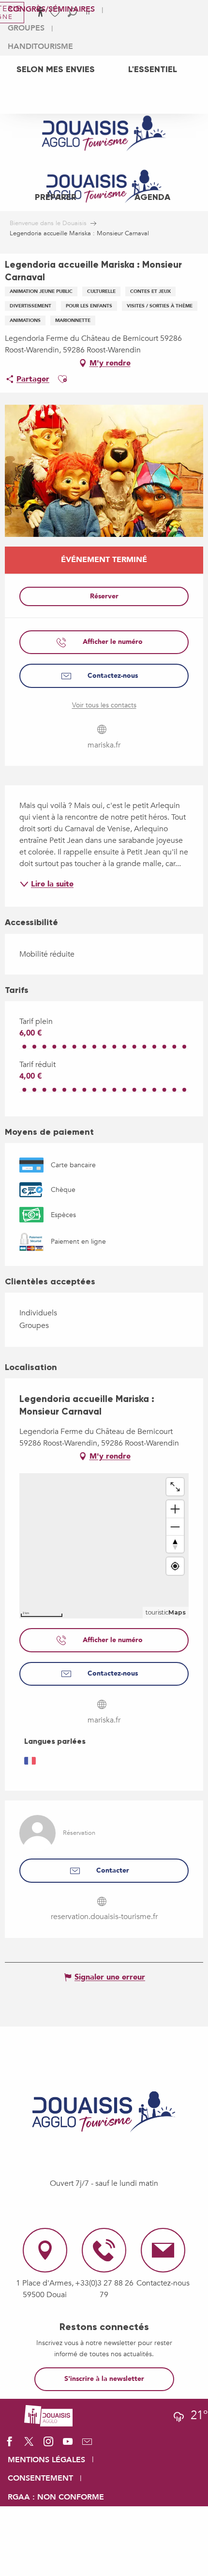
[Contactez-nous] (87, 2445)
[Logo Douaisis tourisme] (104, 2112)
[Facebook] (10, 2445)
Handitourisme (40, 46)
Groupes (26, 28)
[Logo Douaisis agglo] (48, 2415)
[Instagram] (48, 2445)
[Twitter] (29, 2445)
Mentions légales (46, 2460)
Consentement (40, 2478)
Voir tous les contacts (104, 705)
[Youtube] (68, 2445)
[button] (62, 379)
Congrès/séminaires (51, 9)
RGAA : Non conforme (56, 2497)
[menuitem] (56, 69)
